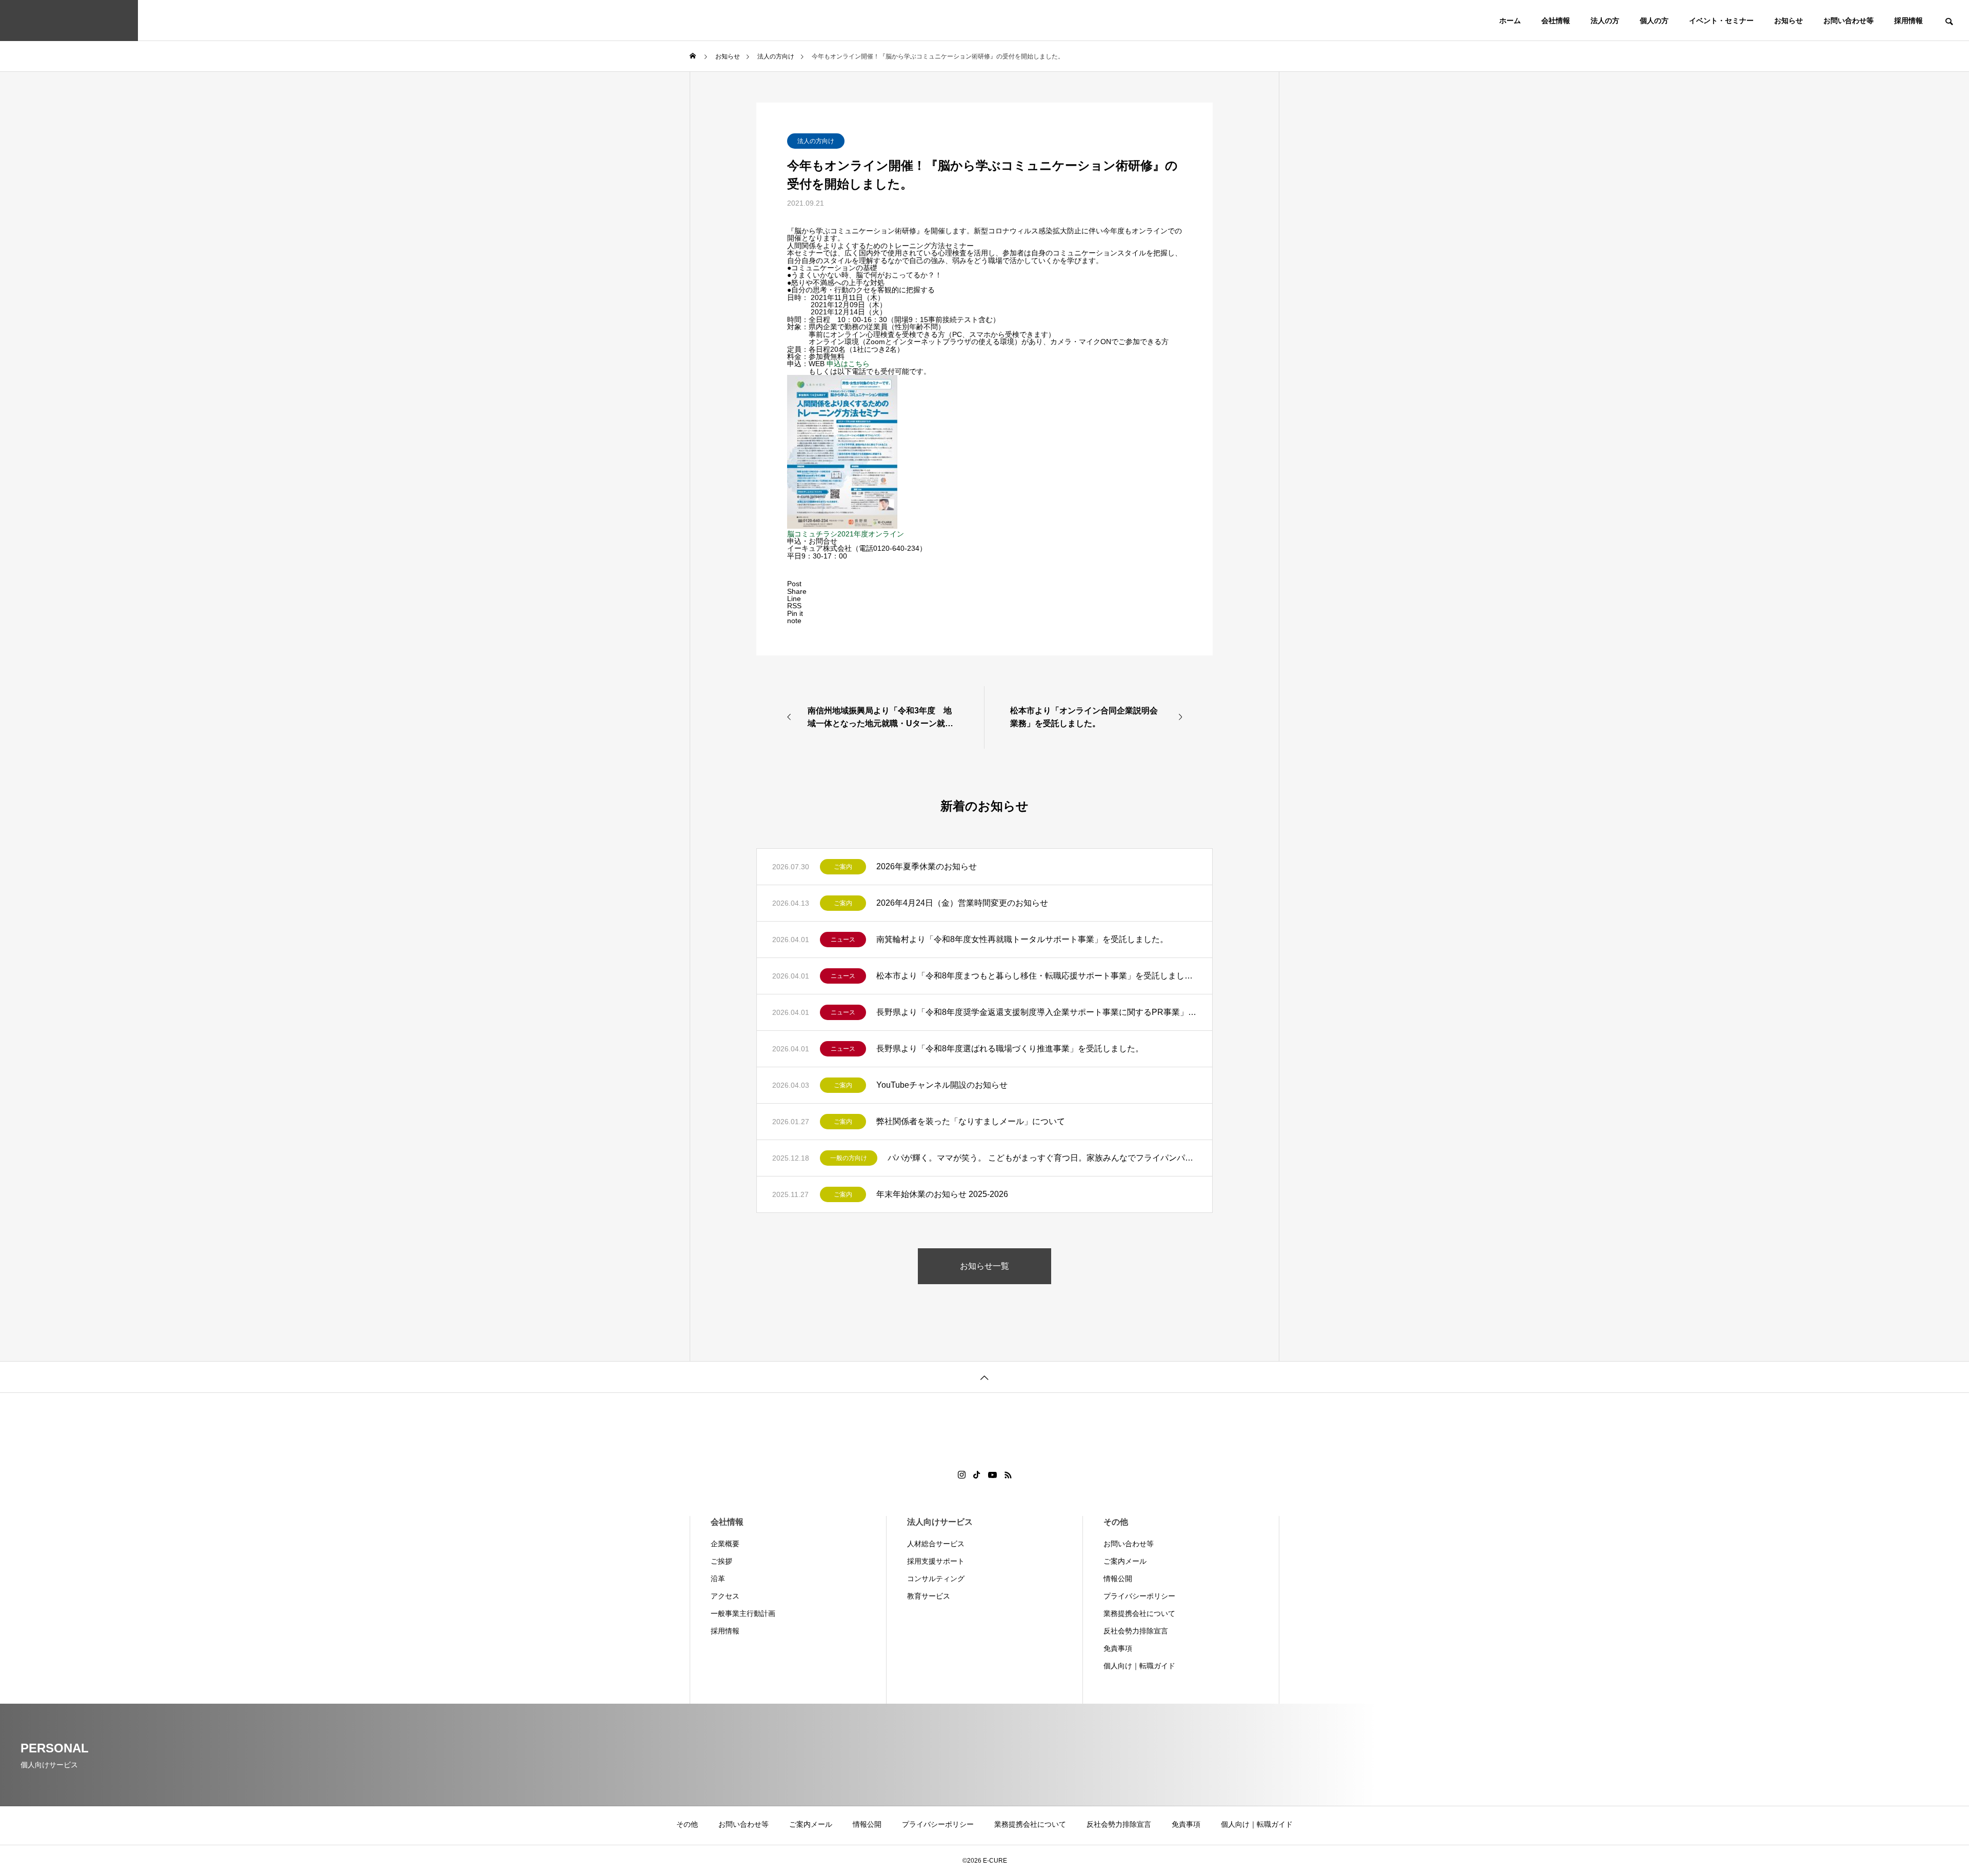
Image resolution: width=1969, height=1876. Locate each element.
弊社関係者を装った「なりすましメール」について (971, 1121)
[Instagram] (962, 1475)
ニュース (843, 940)
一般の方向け (849, 1158)
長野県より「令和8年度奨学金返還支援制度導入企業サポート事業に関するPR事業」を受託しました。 (1037, 1012)
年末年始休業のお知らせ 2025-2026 (942, 1194)
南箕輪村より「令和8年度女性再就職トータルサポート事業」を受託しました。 (1022, 939)
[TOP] (985, 1377)
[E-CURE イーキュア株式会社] (69, 21)
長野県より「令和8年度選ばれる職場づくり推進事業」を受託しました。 (1010, 1049)
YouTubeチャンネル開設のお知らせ (942, 1085)
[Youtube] (993, 1475)
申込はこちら (848, 364)
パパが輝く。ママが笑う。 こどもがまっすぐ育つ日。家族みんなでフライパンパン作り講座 (1042, 1158)
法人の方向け (816, 141)
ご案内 (843, 867)
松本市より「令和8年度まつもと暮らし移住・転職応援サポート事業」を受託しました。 (1037, 976)
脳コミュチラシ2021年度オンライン (846, 534)
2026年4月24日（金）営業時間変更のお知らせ (962, 903)
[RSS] (1008, 1475)
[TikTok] (977, 1475)
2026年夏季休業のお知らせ (927, 866)
